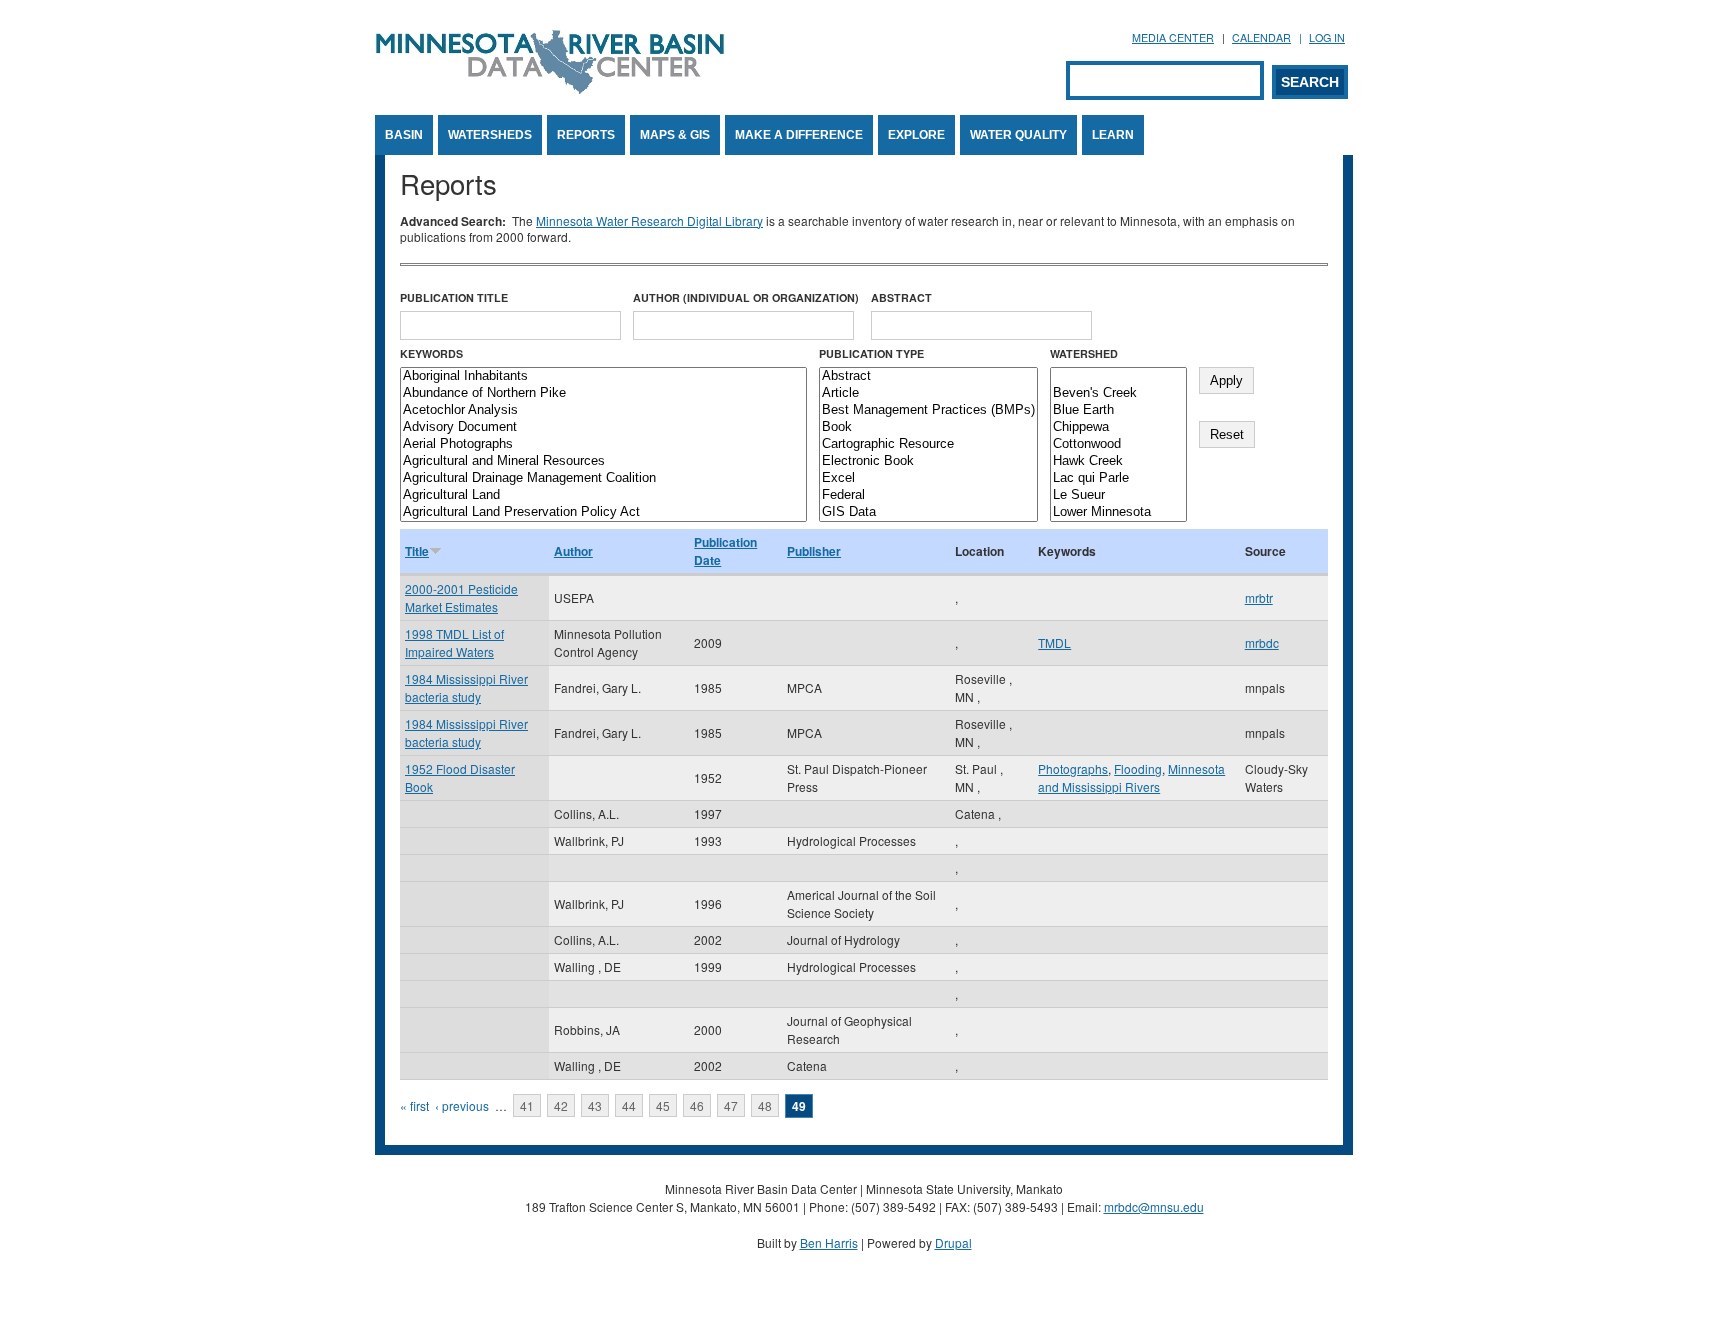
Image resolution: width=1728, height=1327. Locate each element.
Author (573, 551)
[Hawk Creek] (1118, 461)
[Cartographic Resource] (928, 444)
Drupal (953, 1242)
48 (765, 1105)
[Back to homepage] (550, 88)
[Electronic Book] (928, 461)
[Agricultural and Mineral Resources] (603, 461)
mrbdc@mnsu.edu (1154, 1206)
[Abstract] (928, 376)
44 (629, 1105)
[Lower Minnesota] (1118, 512)
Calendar (1261, 37)
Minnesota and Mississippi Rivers (1131, 777)
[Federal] (928, 495)
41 (527, 1105)
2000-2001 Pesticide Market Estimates (461, 597)
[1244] (1118, 376)
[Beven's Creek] (1118, 393)
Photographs (1073, 768)
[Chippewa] (1118, 427)
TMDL (1054, 642)
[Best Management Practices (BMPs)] (928, 410)
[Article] (928, 393)
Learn (1113, 135)
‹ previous (462, 1105)
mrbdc (1262, 642)
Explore (916, 135)
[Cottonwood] (1118, 444)
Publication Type (871, 353)
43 (595, 1105)
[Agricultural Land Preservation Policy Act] (603, 512)
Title (417, 551)
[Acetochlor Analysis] (603, 410)
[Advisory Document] (603, 427)
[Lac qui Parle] (1118, 478)
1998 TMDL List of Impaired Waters (454, 642)
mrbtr (1259, 597)
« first (414, 1105)
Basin (404, 135)
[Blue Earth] (1118, 410)
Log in (1327, 37)
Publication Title (454, 297)
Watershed (1084, 353)
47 (731, 1105)
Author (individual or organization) (746, 297)
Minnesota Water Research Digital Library (649, 220)
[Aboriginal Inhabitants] (603, 376)
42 (561, 1105)
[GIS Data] (928, 512)
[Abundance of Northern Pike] (603, 393)
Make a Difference (799, 135)
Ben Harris (829, 1242)
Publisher (814, 551)
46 (697, 1105)
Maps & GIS (675, 135)
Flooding (1138, 768)
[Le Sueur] (1118, 495)
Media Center (1173, 37)
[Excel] (928, 478)
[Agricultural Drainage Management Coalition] (603, 478)
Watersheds (490, 135)
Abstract (901, 297)
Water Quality (1018, 135)
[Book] (928, 427)
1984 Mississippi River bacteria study (466, 687)
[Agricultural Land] (603, 495)
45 (663, 1105)
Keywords (431, 353)
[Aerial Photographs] (603, 444)
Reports (586, 135)
